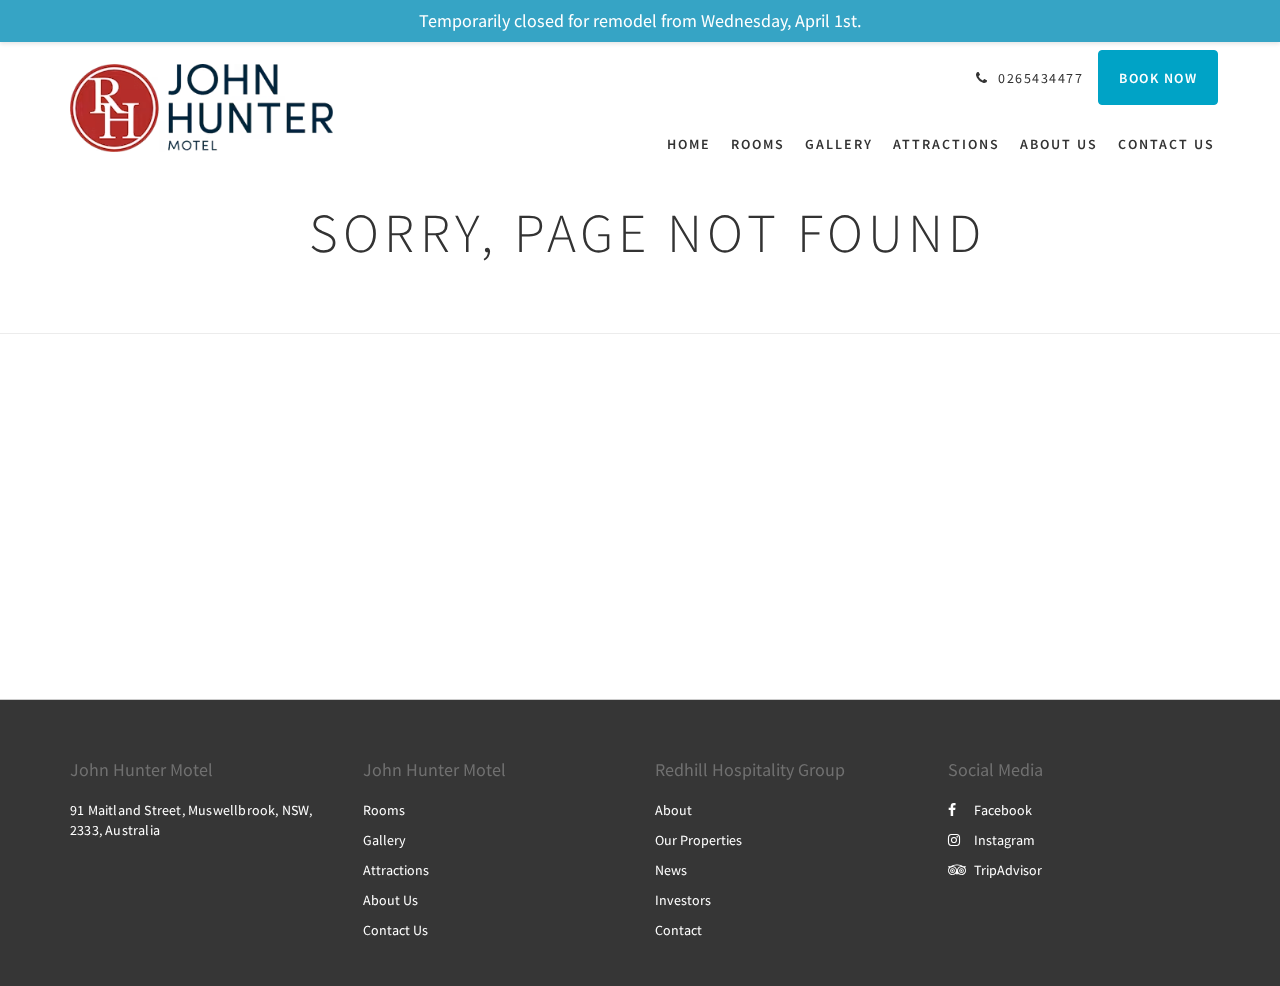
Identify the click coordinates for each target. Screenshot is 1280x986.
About (673, 810)
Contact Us (395, 930)
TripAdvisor (1008, 870)
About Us (390, 900)
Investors (683, 900)
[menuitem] (694, 144)
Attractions (396, 870)
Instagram (1004, 840)
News (671, 870)
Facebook (1003, 810)
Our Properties (698, 840)
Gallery (384, 840)
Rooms (384, 810)
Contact (678, 930)
